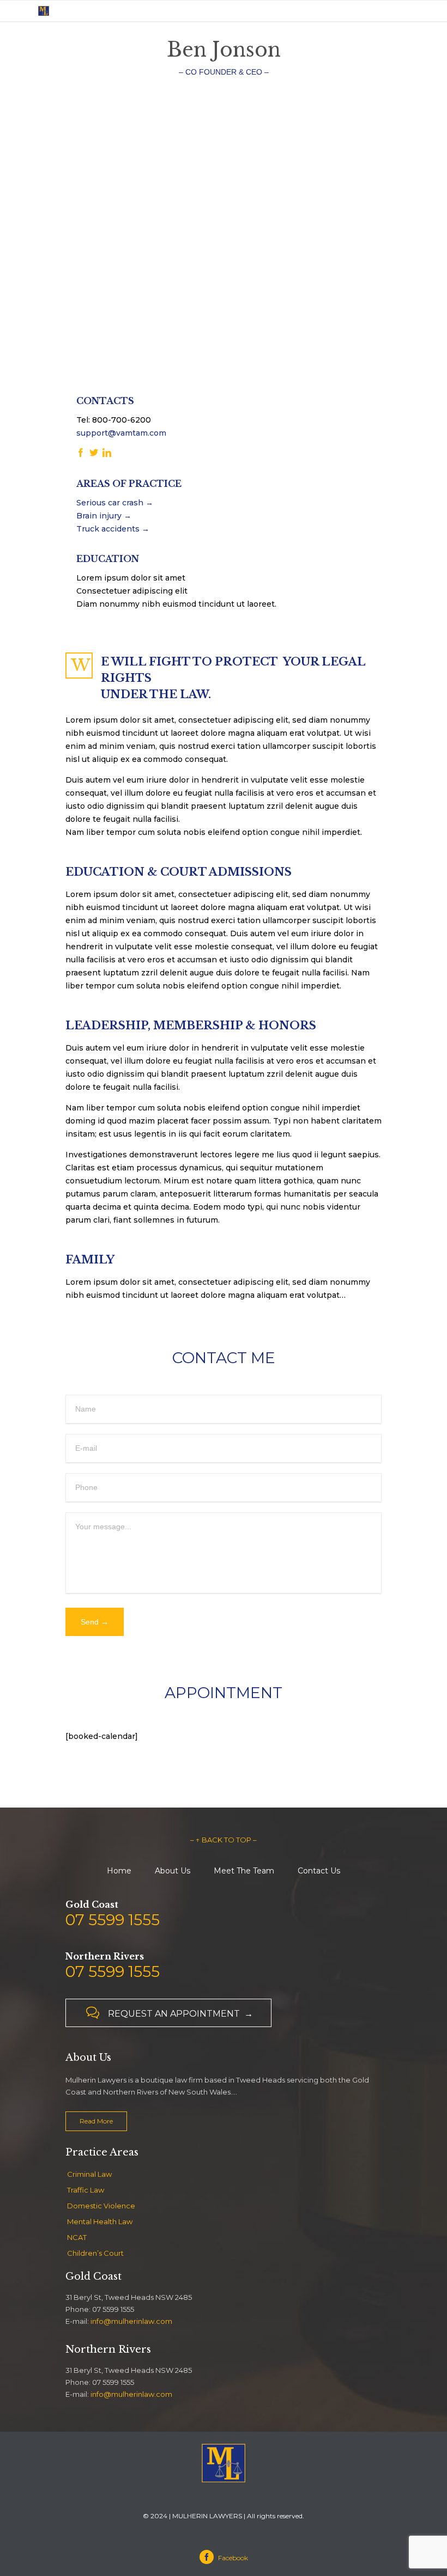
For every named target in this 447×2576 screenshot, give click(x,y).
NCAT (77, 2237)
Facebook (225, 2558)
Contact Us (319, 1871)
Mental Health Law (100, 2221)
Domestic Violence (101, 2206)
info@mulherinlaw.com (131, 2321)
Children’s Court (95, 2253)
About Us (173, 1871)
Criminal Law (89, 2174)
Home (119, 1871)
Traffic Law (86, 2190)
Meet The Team (244, 1871)
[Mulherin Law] (65, 11)
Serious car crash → (115, 503)
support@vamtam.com (121, 433)
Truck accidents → (113, 529)
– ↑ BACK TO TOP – (224, 1840)
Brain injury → (104, 516)
